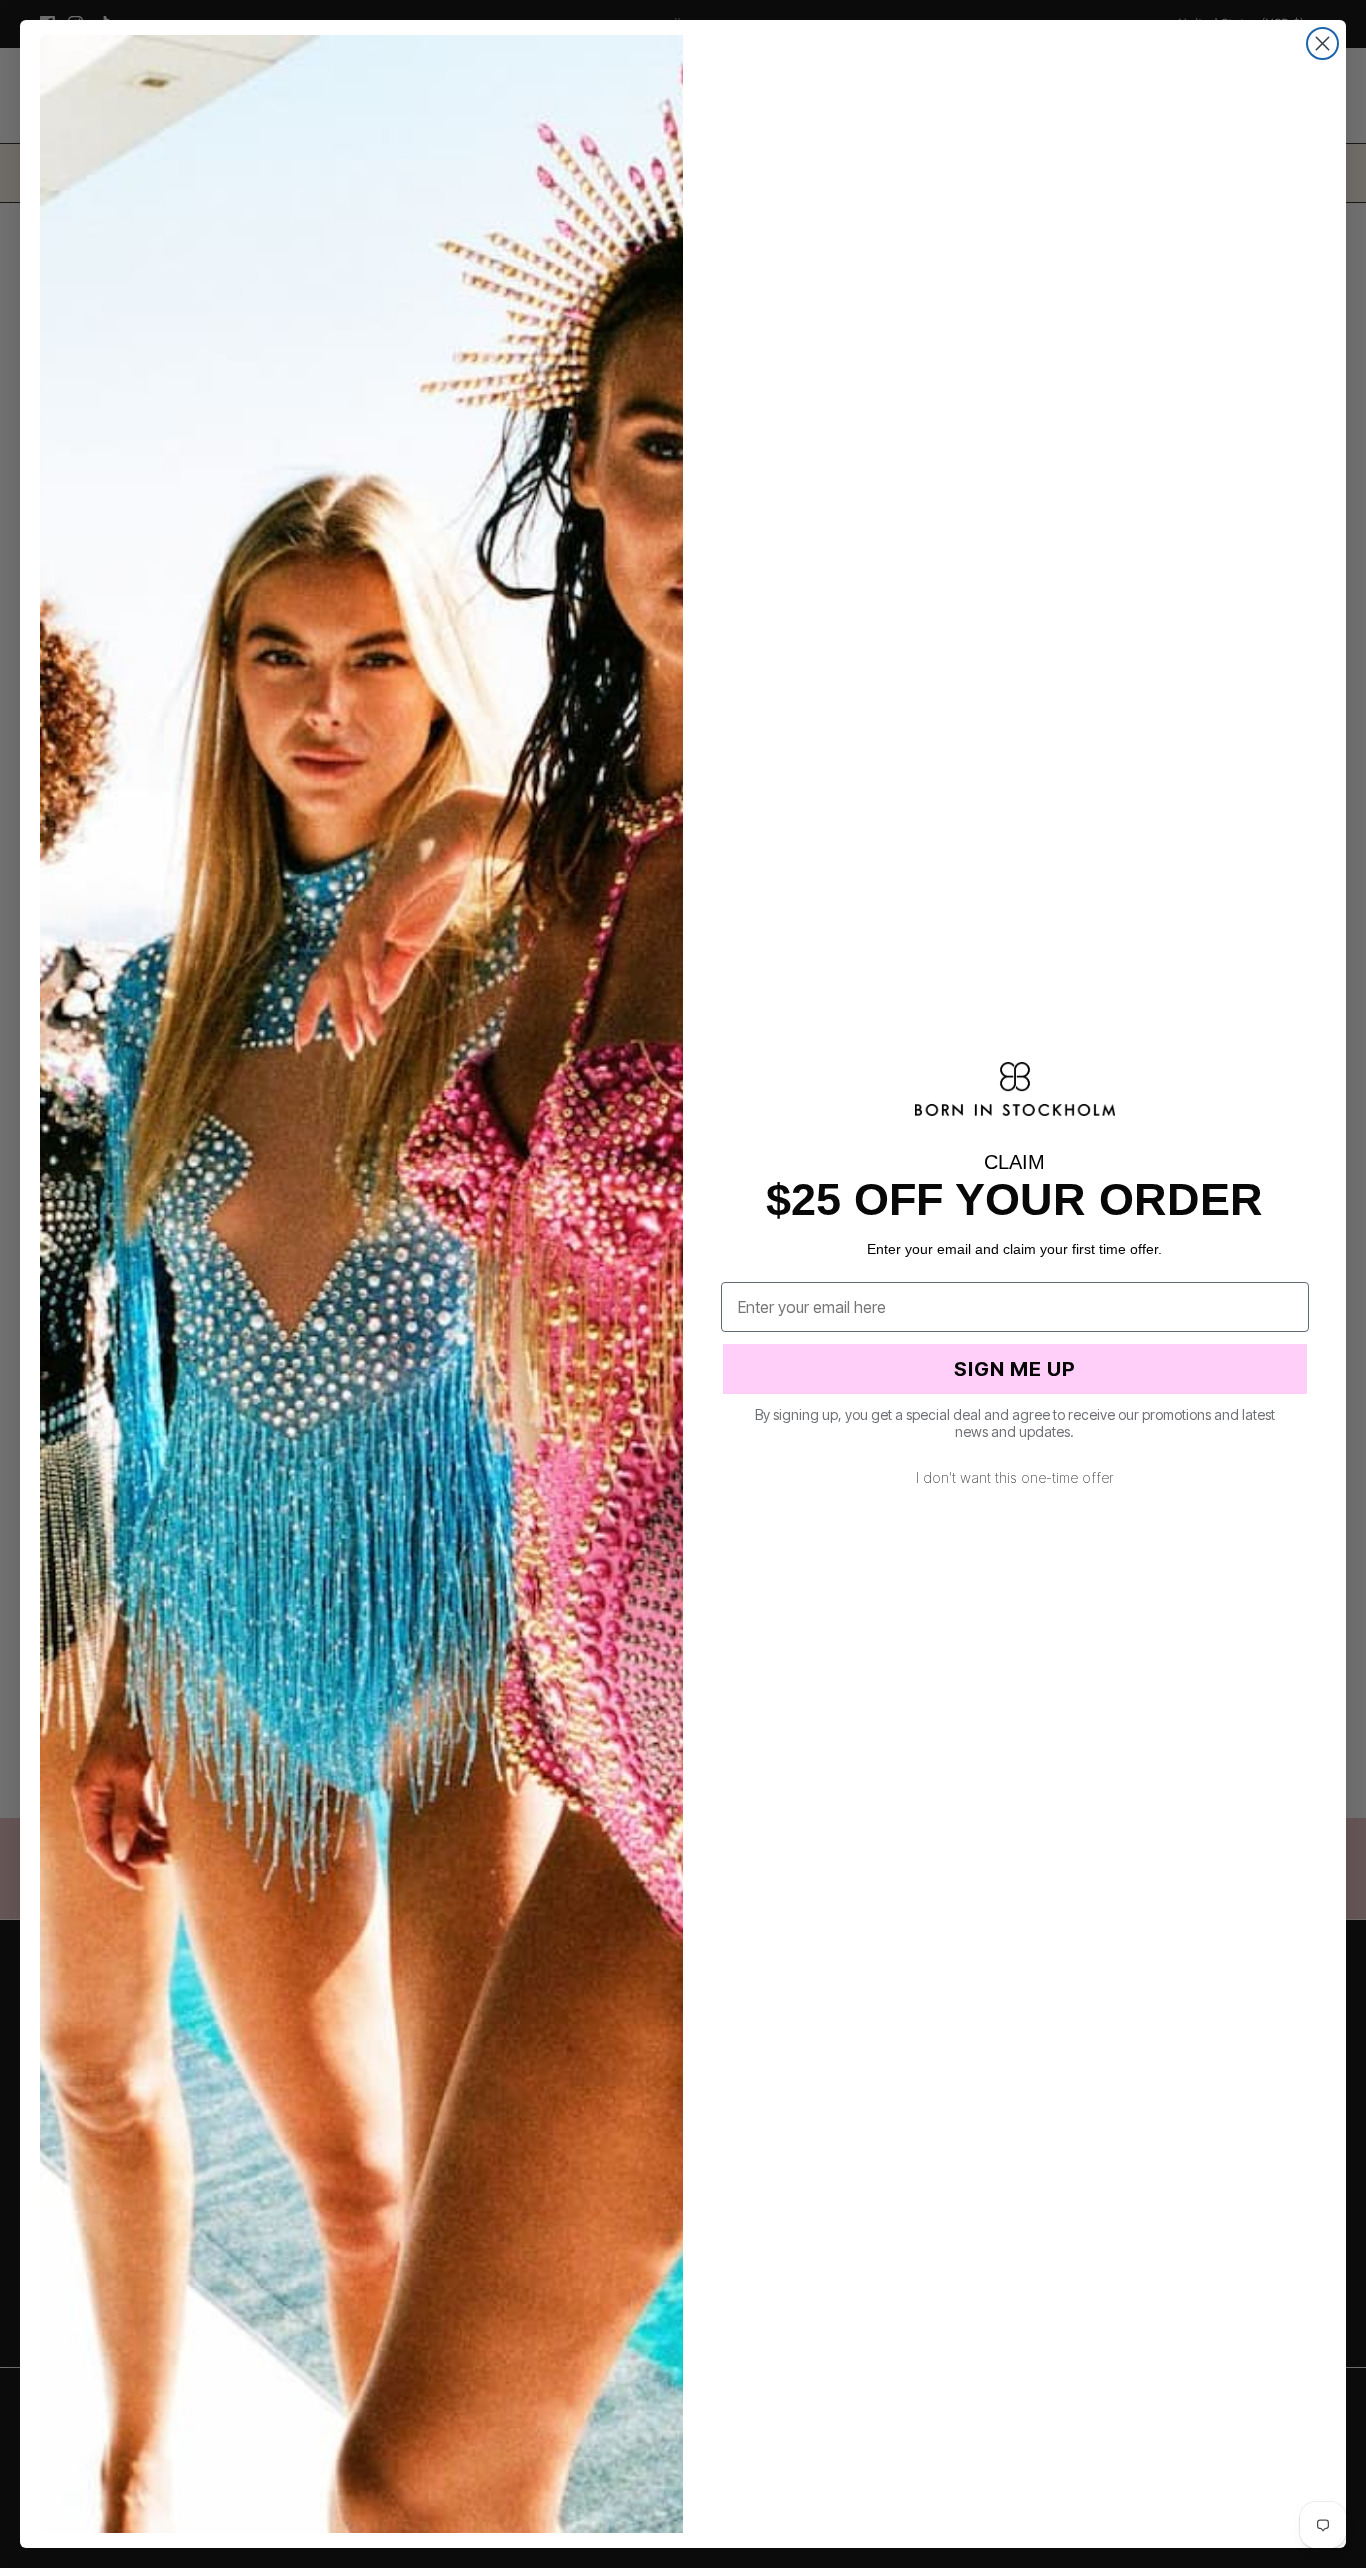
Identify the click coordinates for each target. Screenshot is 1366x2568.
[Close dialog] (1322, 43)
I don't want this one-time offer (1015, 1477)
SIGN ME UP (1015, 1369)
